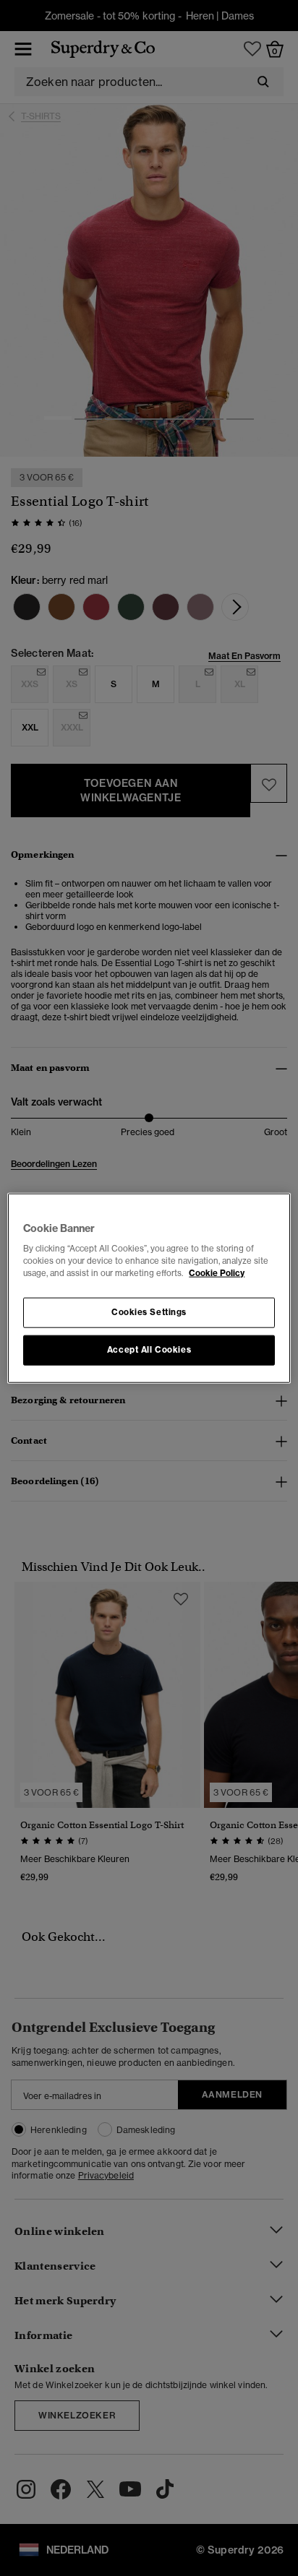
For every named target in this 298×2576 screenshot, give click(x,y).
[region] (149, 1288)
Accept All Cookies (149, 1350)
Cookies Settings (149, 1312)
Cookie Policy (217, 1273)
